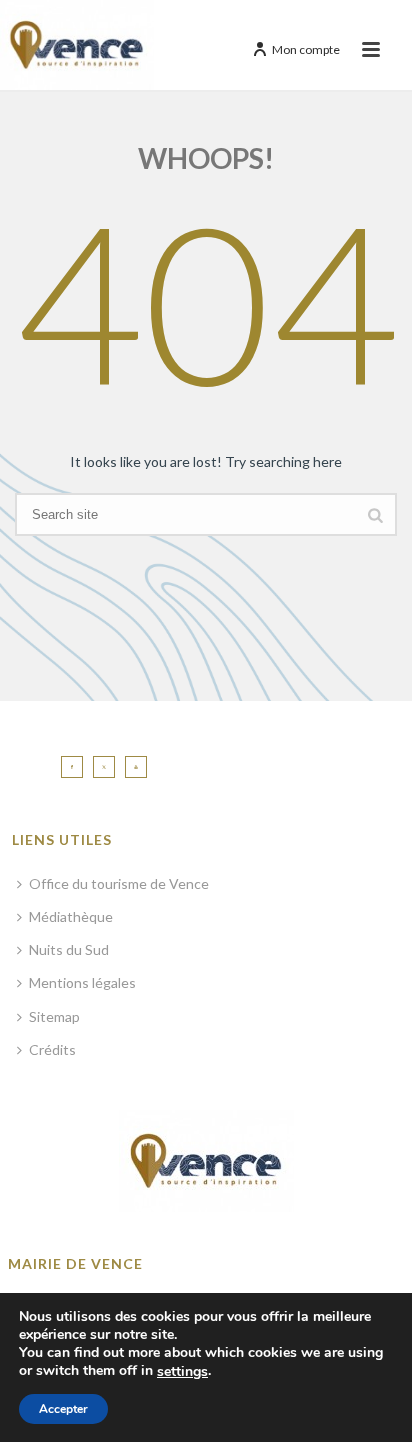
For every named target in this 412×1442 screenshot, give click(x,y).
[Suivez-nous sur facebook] (72, 767)
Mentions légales (82, 982)
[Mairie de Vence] (77, 45)
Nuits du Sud (69, 949)
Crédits (52, 1049)
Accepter (63, 1409)
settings (182, 1372)
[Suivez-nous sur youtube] (136, 767)
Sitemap (54, 1016)
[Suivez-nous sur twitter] (104, 767)
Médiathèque (71, 916)
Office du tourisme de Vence (119, 883)
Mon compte (306, 49)
